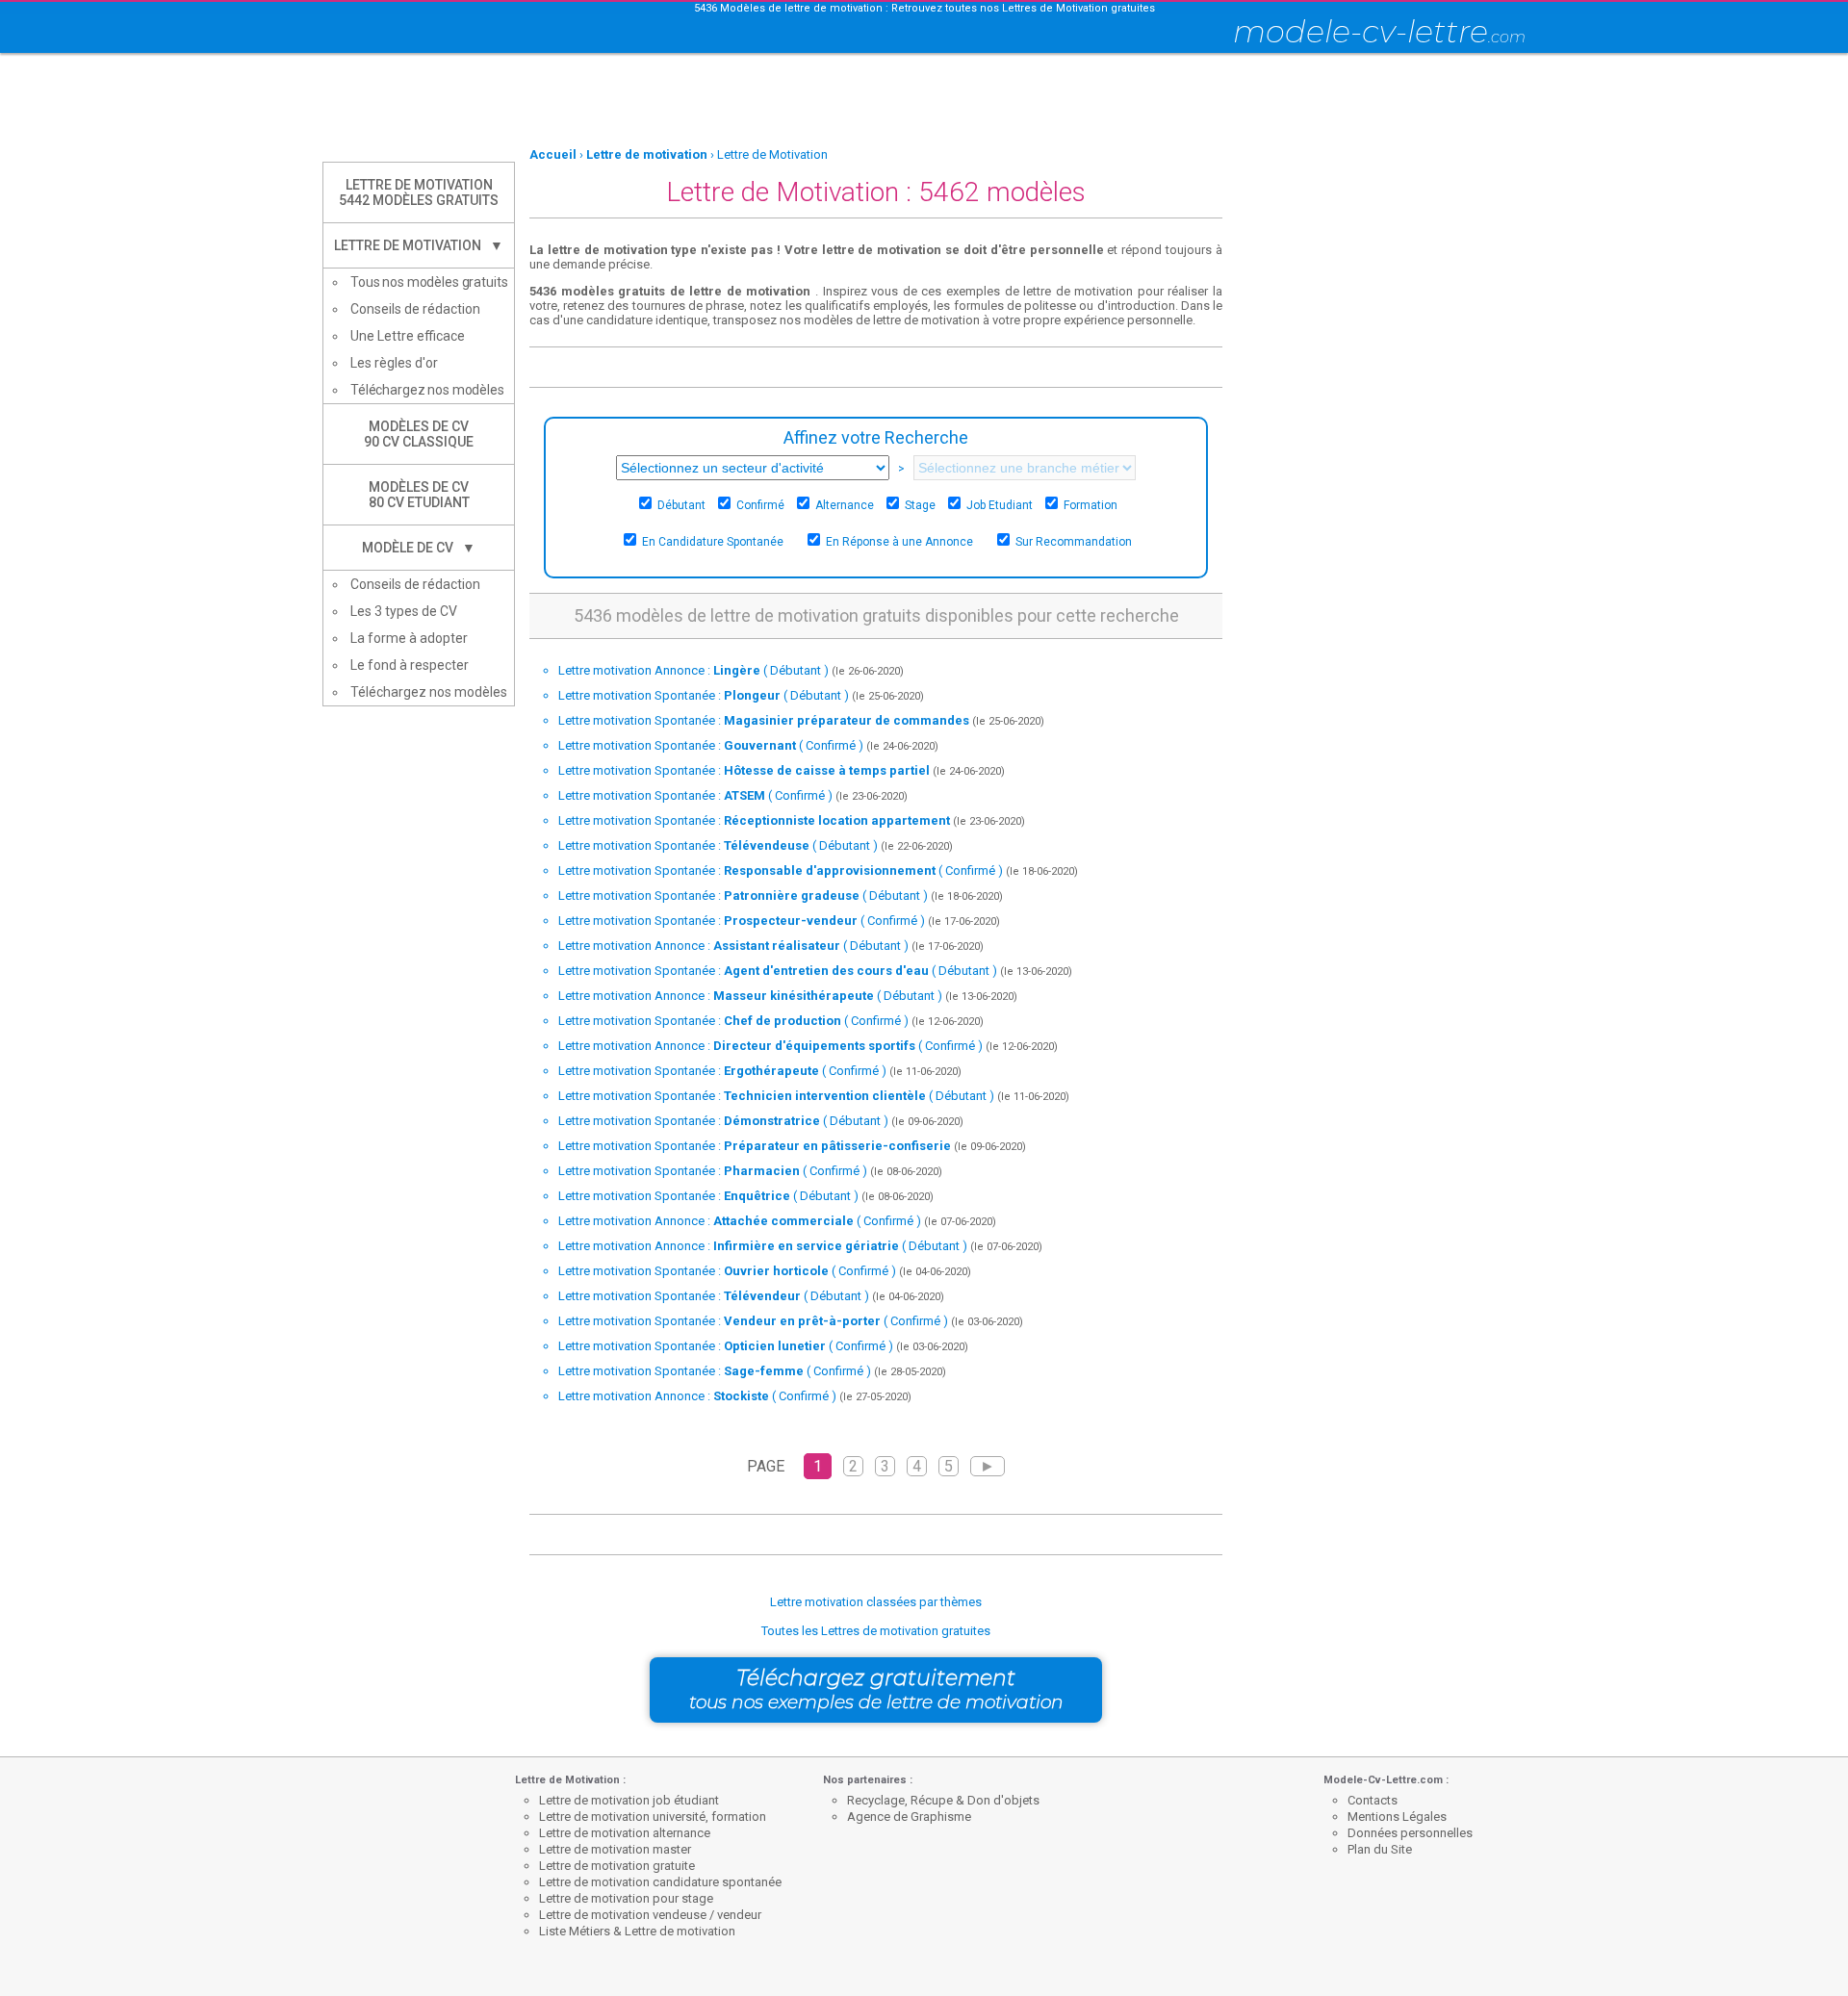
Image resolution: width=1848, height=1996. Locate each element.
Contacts (1373, 1800)
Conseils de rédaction (415, 309)
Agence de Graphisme (909, 1817)
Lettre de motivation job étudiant (629, 1800)
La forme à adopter (409, 638)
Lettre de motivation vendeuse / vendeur (650, 1915)
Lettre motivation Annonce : (693, 670)
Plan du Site (1380, 1849)
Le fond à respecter (410, 665)
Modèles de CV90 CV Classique (419, 434)
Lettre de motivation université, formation (653, 1817)
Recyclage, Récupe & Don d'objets (943, 1800)
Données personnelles (1410, 1833)
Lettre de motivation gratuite (617, 1866)
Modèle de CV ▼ (419, 548)
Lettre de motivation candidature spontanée (660, 1882)
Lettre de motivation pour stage (626, 1898)
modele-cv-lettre (1379, 31)
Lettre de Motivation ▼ (419, 245)
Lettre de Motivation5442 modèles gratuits (419, 192)
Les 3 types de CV (404, 611)
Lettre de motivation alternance (625, 1833)
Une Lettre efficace (408, 336)
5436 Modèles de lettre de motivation (788, 8)
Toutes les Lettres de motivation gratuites (876, 1631)
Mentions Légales (1397, 1817)
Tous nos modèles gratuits (429, 282)
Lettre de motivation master (615, 1849)
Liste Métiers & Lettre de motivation (637, 1931)
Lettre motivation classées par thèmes (876, 1602)
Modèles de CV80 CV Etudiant (419, 495)
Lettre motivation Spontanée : (704, 695)
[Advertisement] (924, 101)
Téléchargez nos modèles (427, 390)
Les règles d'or (394, 363)
